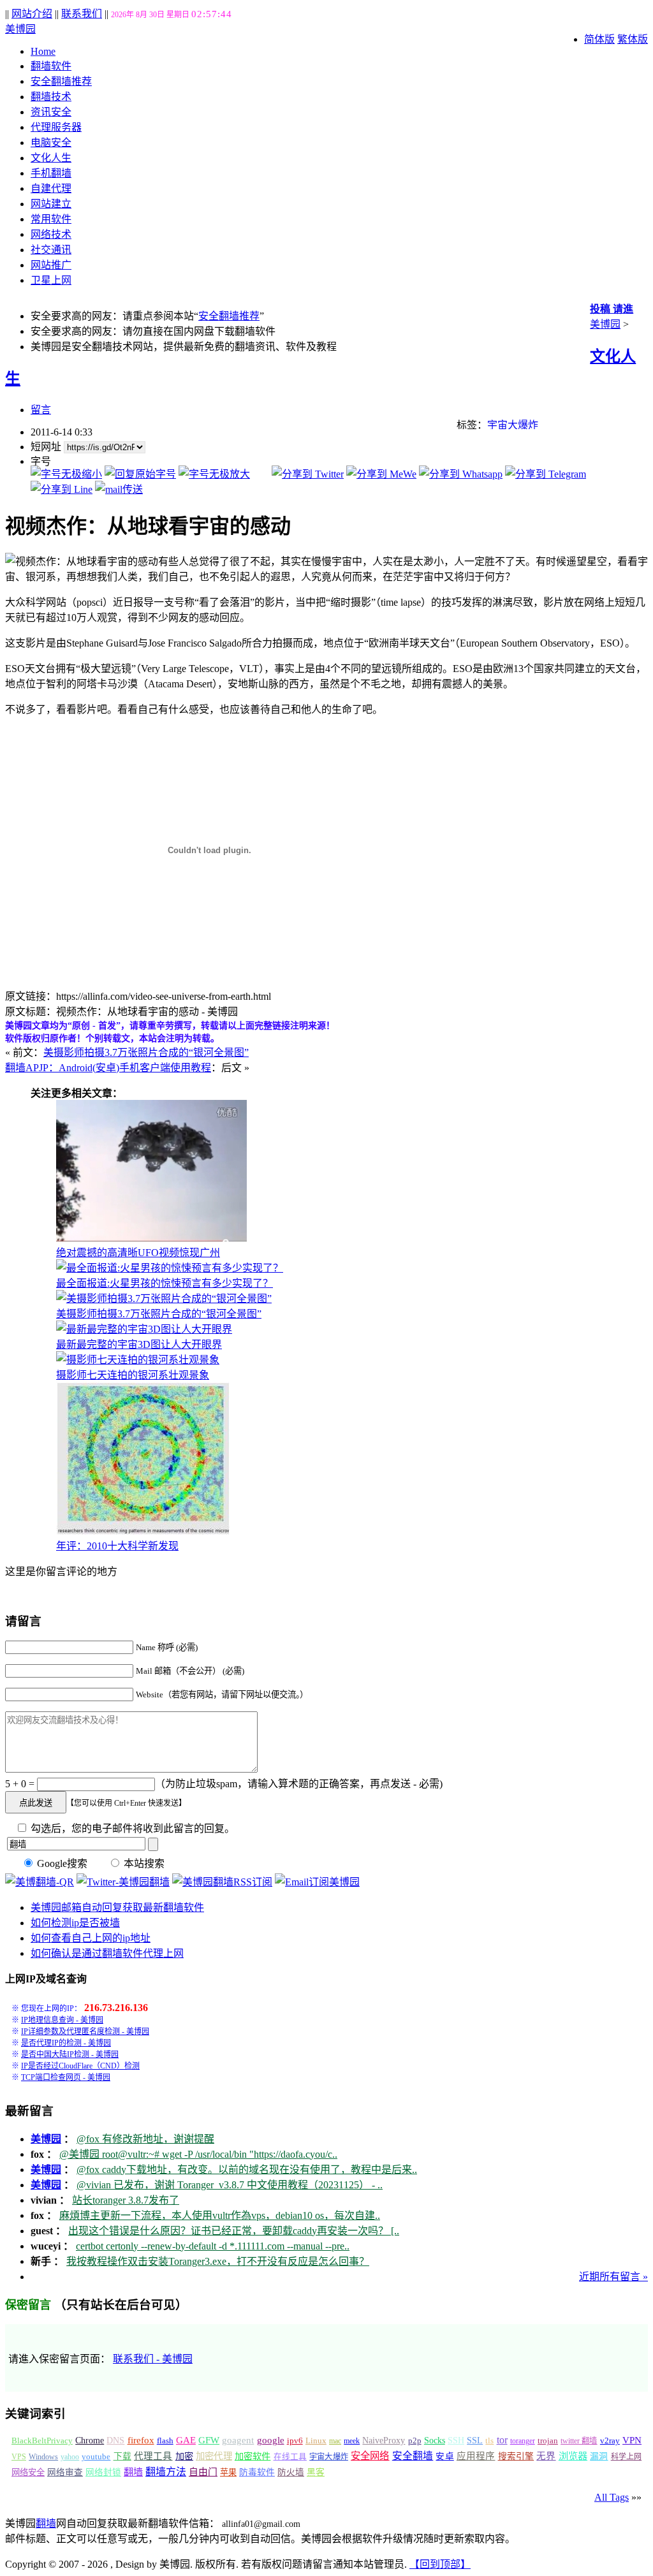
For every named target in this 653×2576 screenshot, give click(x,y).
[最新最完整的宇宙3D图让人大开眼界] (144, 1329)
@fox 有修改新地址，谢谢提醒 (145, 2139)
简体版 (599, 39)
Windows (43, 2457)
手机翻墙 (51, 173)
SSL (475, 2441)
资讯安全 (51, 112)
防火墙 (291, 2472)
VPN (632, 2440)
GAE (186, 2440)
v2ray (610, 2441)
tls (489, 2441)
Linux (316, 2441)
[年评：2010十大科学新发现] (143, 1531)
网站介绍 (32, 14)
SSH (456, 2441)
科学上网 (626, 2457)
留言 (41, 410)
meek (352, 2441)
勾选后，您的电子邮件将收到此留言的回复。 (131, 1828)
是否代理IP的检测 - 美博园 (66, 2043)
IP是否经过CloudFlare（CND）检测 (80, 2066)
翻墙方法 (166, 2472)
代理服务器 (56, 127)
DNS (115, 2441)
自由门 (203, 2472)
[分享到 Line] (62, 489)
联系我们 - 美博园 (153, 2359)
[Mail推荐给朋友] (119, 489)
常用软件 (51, 219)
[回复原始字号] (140, 474)
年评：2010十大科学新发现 (117, 1546)
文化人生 (51, 158)
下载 (122, 2456)
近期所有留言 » (613, 2277)
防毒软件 (257, 2472)
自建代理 (51, 188)
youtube (96, 2457)
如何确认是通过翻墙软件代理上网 (107, 1953)
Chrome (90, 2440)
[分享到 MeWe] (381, 474)
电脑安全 (51, 143)
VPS (19, 2457)
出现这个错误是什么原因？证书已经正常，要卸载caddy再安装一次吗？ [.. (234, 2231)
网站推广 (51, 265)
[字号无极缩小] (66, 474)
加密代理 (214, 2456)
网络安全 (28, 2472)
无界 (546, 2456)
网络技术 (51, 234)
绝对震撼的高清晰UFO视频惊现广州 (138, 1253)
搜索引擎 (516, 2456)
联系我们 (82, 14)
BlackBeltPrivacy (42, 2441)
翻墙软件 (51, 66)
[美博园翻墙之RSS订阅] (222, 1882)
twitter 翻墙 (579, 2441)
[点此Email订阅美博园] (317, 1882)
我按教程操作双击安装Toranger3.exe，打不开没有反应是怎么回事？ (218, 2261)
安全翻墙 (413, 2456)
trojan (548, 2441)
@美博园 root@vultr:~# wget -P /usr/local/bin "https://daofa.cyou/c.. (198, 2154)
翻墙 (133, 2472)
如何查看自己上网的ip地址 (91, 1938)
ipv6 (295, 2441)
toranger (523, 2441)
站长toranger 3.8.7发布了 (126, 2200)
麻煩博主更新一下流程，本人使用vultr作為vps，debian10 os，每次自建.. (220, 2215)
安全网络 (370, 2456)
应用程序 (476, 2456)
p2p (415, 2441)
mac (335, 2441)
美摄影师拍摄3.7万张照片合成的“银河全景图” (146, 1052)
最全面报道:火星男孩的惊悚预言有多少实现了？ (165, 1283)
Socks (435, 2440)
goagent (238, 2440)
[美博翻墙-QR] (40, 1882)
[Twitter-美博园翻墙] (123, 1882)
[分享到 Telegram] (546, 474)
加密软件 (253, 2456)
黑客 (316, 2472)
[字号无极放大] (214, 474)
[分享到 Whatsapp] (461, 474)
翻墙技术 (51, 97)
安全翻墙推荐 (61, 81)
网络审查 (65, 2472)
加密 (184, 2456)
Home (43, 51)
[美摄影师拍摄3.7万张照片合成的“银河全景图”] (164, 1299)
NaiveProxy (384, 2441)
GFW (209, 2440)
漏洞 (599, 2456)
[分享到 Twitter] (308, 474)
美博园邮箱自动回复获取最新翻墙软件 (117, 1907)
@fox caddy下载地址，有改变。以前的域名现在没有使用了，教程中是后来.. (247, 2170)
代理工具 (153, 2456)
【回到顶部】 (440, 2564)
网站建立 (51, 204)
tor (502, 2440)
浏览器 (573, 2456)
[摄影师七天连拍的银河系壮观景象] (138, 1360)
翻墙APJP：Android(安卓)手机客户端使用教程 (108, 1068)
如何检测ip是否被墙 (75, 1923)
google (271, 2440)
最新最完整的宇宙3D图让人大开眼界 (139, 1344)
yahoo (70, 2457)
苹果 (228, 2472)
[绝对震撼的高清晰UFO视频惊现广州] (151, 1238)
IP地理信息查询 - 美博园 (62, 2020)
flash (165, 2441)
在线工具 (290, 2457)
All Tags (612, 2497)
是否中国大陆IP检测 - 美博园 (70, 2054)
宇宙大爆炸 (513, 425)
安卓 (444, 2456)
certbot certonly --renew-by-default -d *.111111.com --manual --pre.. (213, 2246)
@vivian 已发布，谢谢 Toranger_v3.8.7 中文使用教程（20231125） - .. (230, 2185)
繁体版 (633, 39)
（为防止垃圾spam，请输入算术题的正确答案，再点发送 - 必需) (299, 1784)
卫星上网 (51, 280)
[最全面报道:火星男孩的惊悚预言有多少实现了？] (170, 1268)
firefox (141, 2440)
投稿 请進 (612, 309)
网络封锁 (103, 2472)
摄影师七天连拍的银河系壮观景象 (133, 1375)
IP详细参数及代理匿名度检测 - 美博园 (85, 2031)
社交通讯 (51, 250)
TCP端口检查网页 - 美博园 (66, 2077)
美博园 (20, 29)
